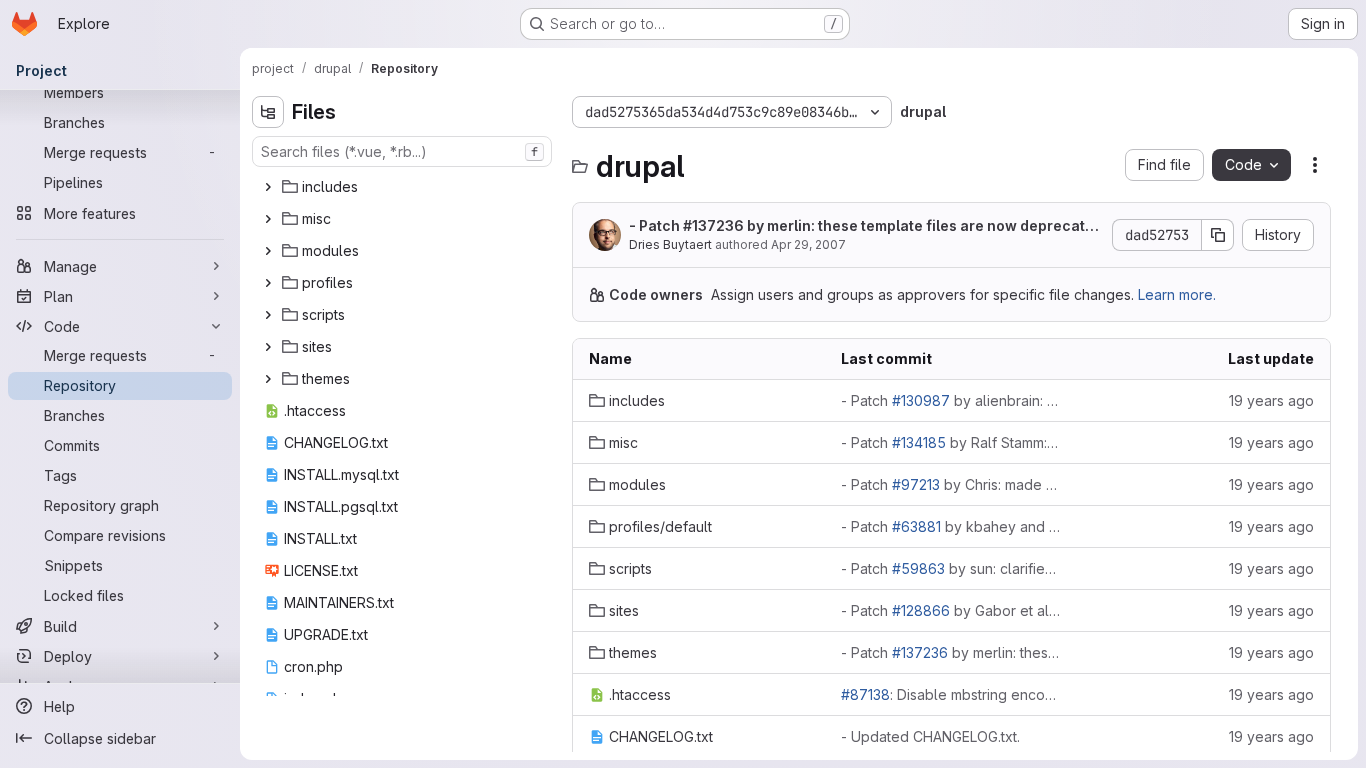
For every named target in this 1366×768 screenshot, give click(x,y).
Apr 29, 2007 (808, 244)
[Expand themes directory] (268, 379)
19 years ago (1271, 400)
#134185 (919, 442)
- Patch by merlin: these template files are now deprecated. (861, 226)
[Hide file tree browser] (268, 112)
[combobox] (402, 151)
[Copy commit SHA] (1218, 235)
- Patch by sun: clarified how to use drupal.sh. (951, 568)
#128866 (921, 610)
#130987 (921, 400)
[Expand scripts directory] (268, 315)
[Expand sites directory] (268, 347)
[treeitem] (404, 187)
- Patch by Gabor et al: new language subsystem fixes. (951, 610)
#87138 (865, 694)
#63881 (916, 526)
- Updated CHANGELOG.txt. (930, 736)
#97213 (916, 484)
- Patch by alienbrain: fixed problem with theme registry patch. (951, 400)
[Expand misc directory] (268, 219)
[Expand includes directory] (268, 187)
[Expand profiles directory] (268, 283)
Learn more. (1177, 294)
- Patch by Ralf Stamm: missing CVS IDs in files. (951, 442)
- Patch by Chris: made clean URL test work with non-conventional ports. (951, 484)
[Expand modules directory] (268, 251)
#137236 (713, 225)
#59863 (918, 568)
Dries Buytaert (670, 244)
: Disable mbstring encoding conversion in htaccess (951, 694)
